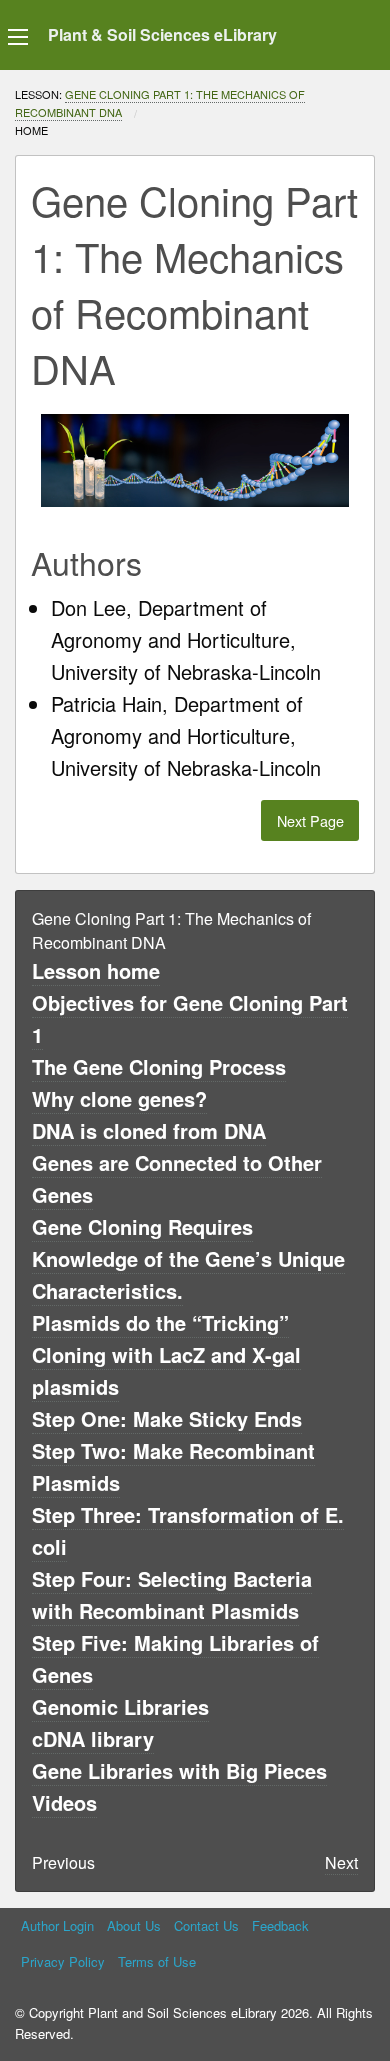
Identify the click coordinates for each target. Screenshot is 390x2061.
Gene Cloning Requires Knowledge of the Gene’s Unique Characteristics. (188, 1258)
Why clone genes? (119, 1098)
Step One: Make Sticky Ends (167, 1418)
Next (341, 1862)
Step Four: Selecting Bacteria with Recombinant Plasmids (172, 1594)
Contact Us (206, 1925)
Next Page (310, 820)
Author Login (57, 1925)
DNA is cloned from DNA (149, 1130)
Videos (64, 1802)
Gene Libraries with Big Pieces (179, 1770)
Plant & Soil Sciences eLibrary (162, 34)
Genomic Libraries (120, 1706)
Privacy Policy (63, 1961)
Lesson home (96, 970)
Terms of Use (157, 1961)
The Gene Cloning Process (159, 1066)
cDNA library (93, 1738)
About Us (134, 1925)
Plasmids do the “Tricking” (160, 1322)
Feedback (280, 1925)
